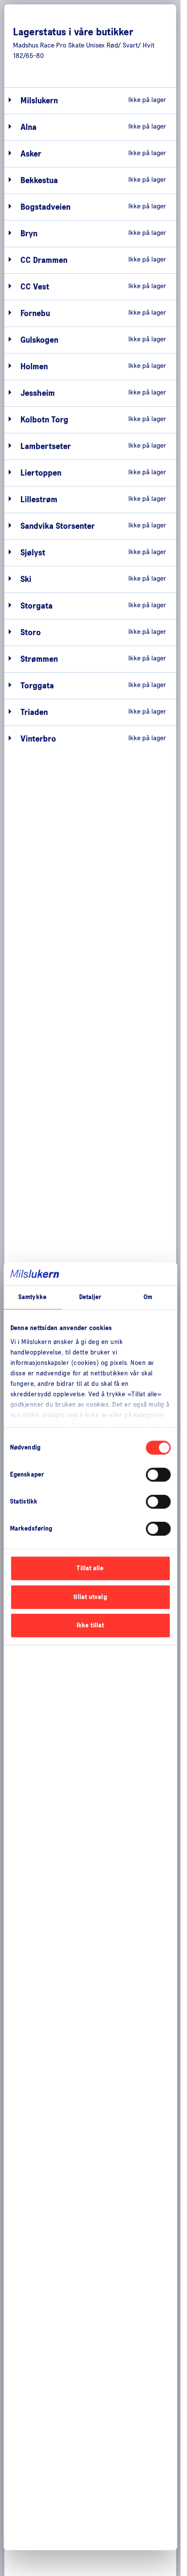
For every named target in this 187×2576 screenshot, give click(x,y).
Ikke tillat (90, 1625)
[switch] (158, 1475)
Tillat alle (90, 1568)
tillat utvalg (90, 1597)
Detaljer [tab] (90, 1297)
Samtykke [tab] (32, 1297)
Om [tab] (148, 1297)
